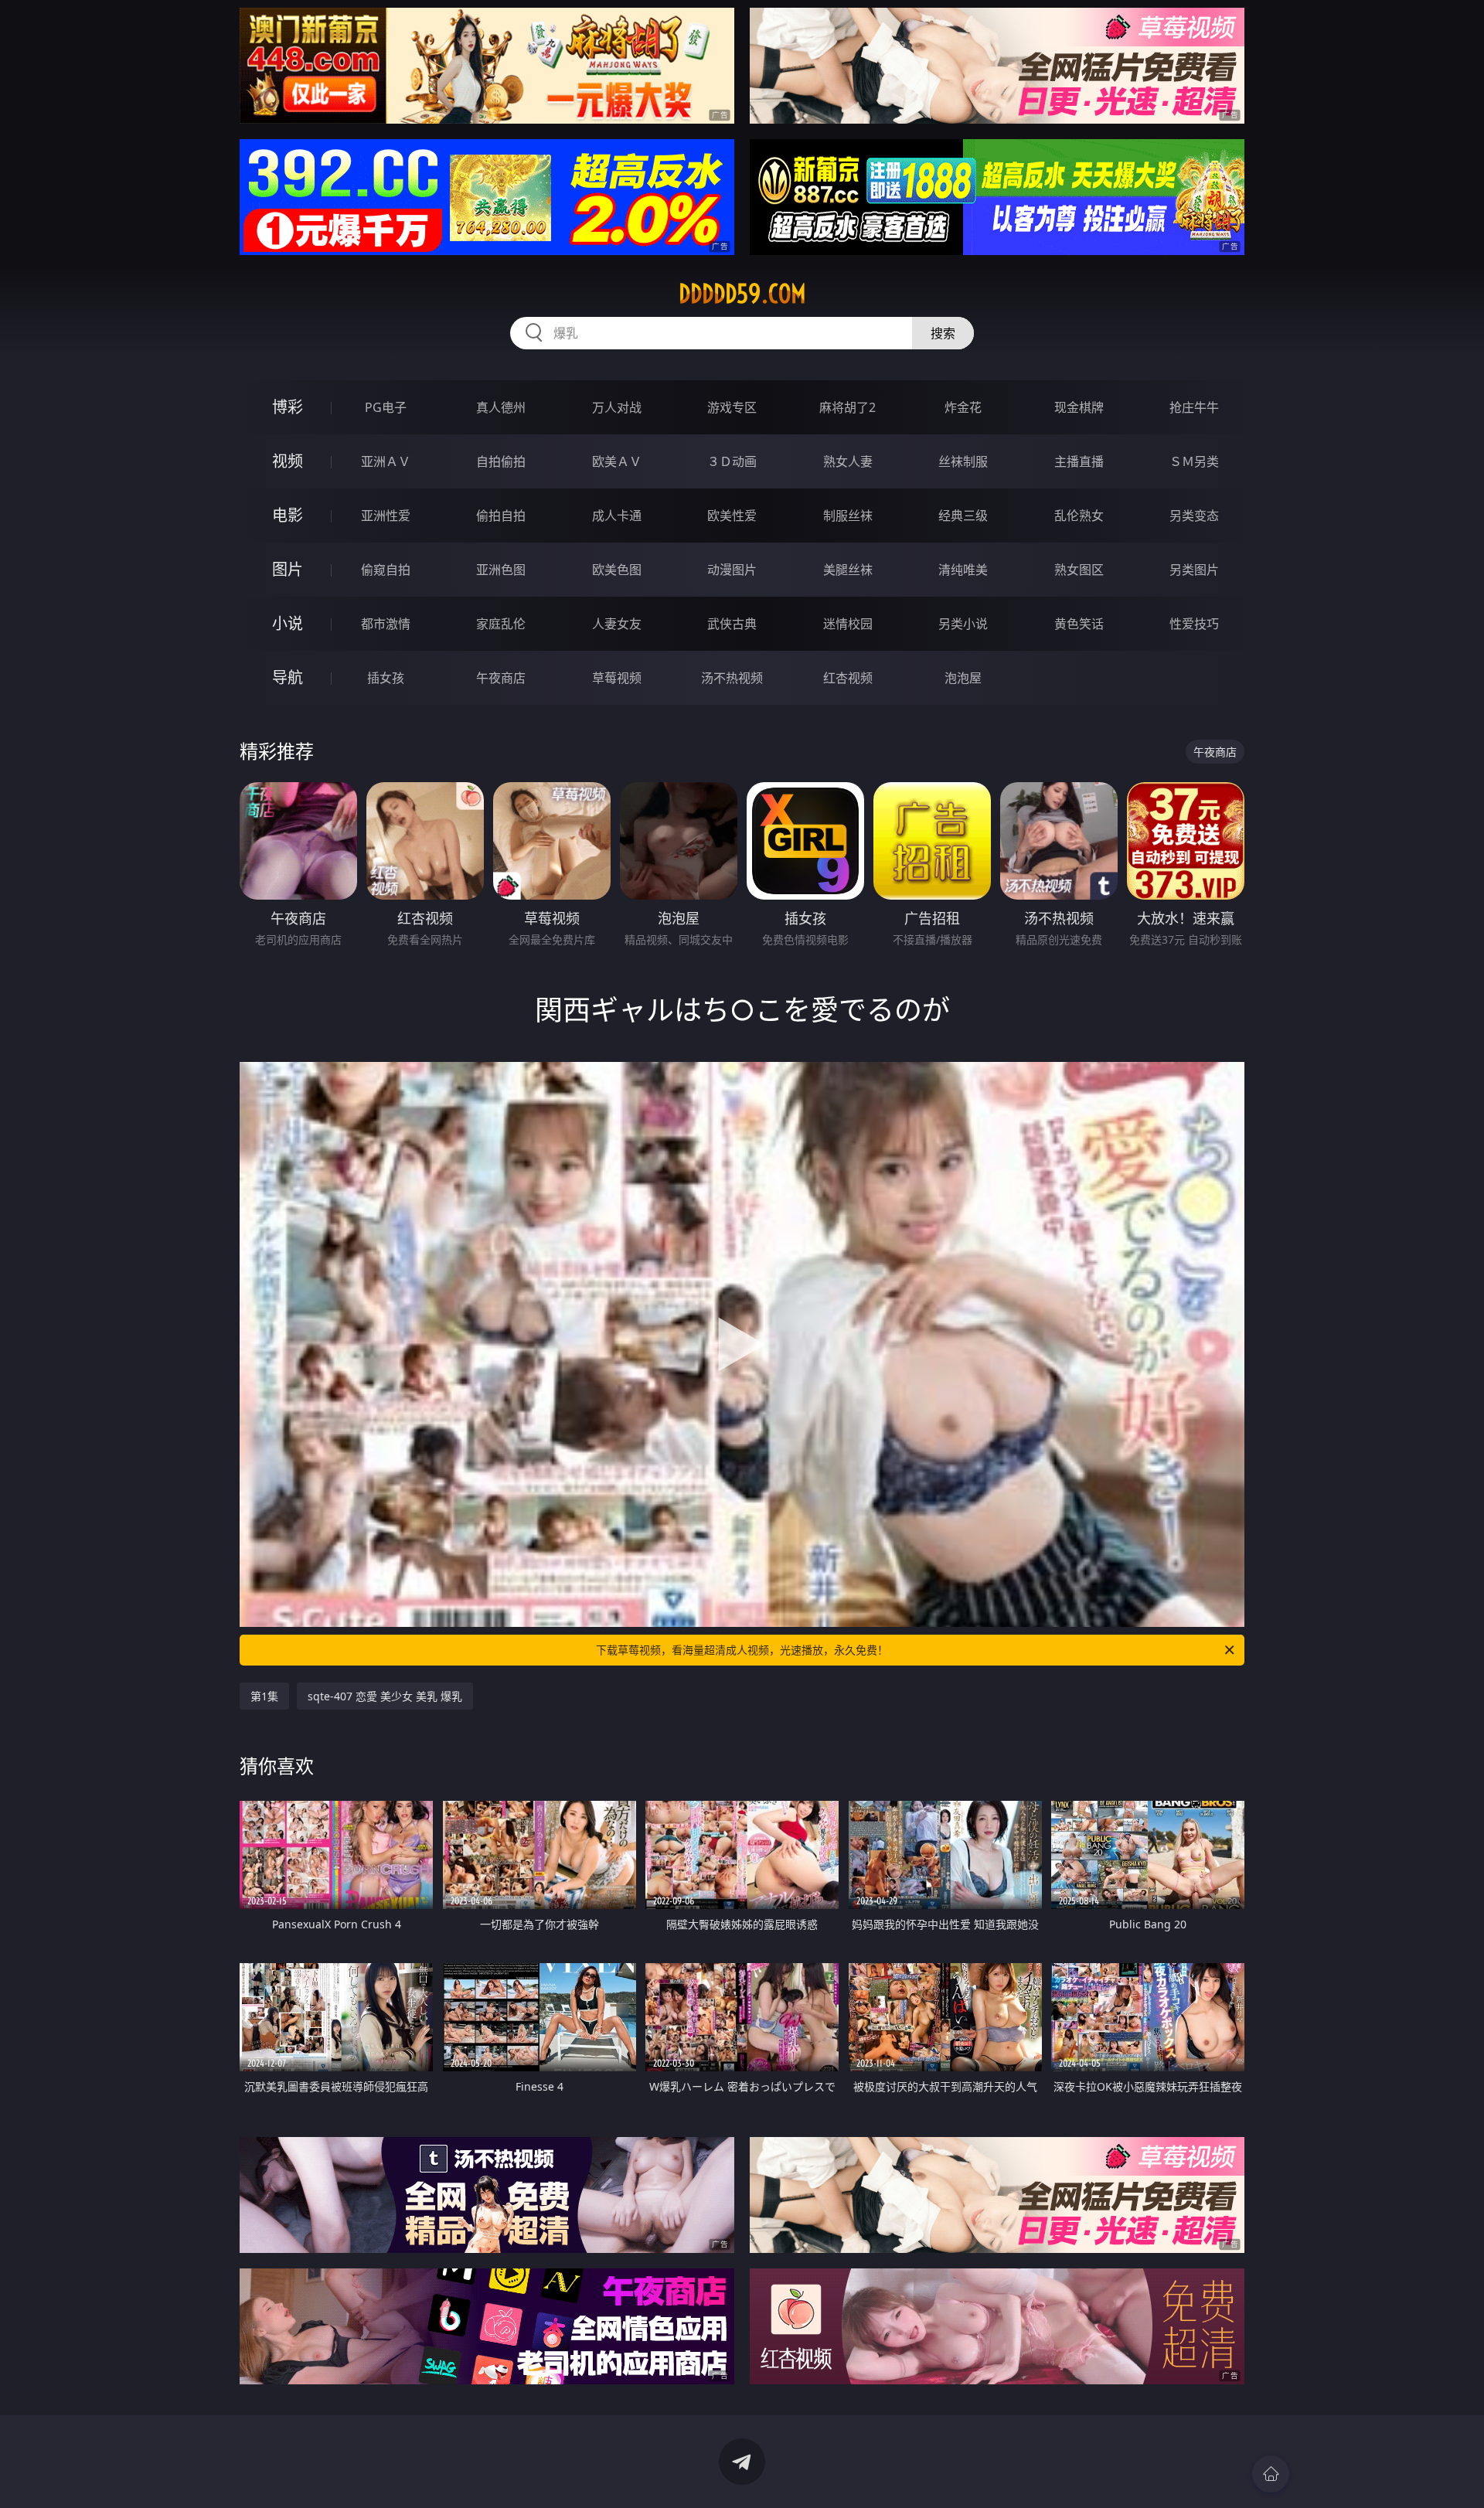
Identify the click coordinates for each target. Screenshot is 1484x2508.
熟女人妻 (848, 461)
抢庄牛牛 (1194, 407)
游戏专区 (732, 407)
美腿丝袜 (848, 570)
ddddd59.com (742, 294)
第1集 (264, 1696)
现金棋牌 (1079, 407)
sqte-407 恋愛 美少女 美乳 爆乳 (385, 1696)
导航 (288, 677)
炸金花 (963, 407)
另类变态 (1194, 516)
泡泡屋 (963, 678)
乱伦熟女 (1079, 516)
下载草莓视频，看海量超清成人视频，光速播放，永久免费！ (742, 1650)
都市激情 (386, 624)
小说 (288, 623)
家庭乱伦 (501, 624)
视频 (288, 461)
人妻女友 (617, 624)
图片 (288, 569)
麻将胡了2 (848, 407)
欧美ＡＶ (617, 461)
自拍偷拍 (501, 461)
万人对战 (617, 407)
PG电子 (386, 407)
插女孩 (386, 678)
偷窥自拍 (386, 570)
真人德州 (501, 407)
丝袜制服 (963, 461)
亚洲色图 (501, 570)
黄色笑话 (1079, 624)
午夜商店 (501, 678)
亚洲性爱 (386, 516)
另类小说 (963, 624)
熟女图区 (1079, 570)
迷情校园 (848, 624)
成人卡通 (617, 516)
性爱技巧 (1194, 624)
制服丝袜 (848, 516)
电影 (288, 515)
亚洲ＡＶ (386, 461)
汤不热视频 (732, 678)
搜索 (943, 333)
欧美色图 (617, 570)
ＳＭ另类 (1194, 461)
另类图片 (1194, 570)
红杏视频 (848, 678)
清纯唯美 (963, 570)
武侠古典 (732, 624)
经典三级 (963, 516)
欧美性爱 (732, 516)
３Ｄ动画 (732, 461)
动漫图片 (732, 570)
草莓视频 (617, 678)
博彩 (288, 407)
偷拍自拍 (501, 516)
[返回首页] (1271, 2474)
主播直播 (1079, 461)
